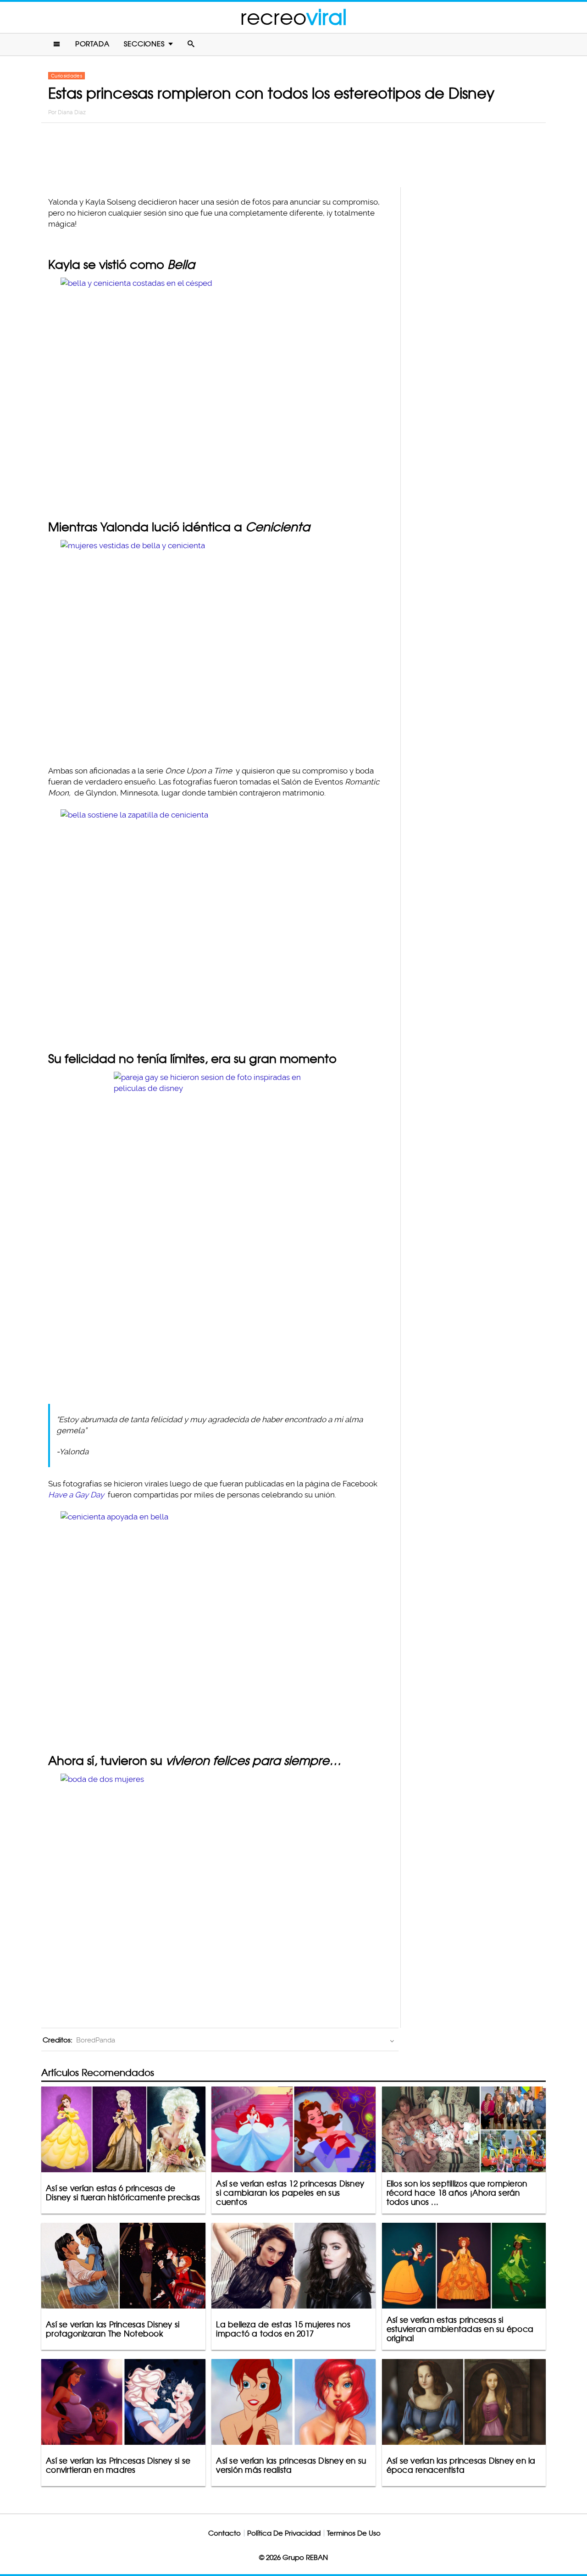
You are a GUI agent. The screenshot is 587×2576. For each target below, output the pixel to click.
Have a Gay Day (76, 1495)
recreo (293, 17)
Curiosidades (66, 76)
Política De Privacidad (284, 2533)
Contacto (224, 2533)
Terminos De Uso (354, 2533)
